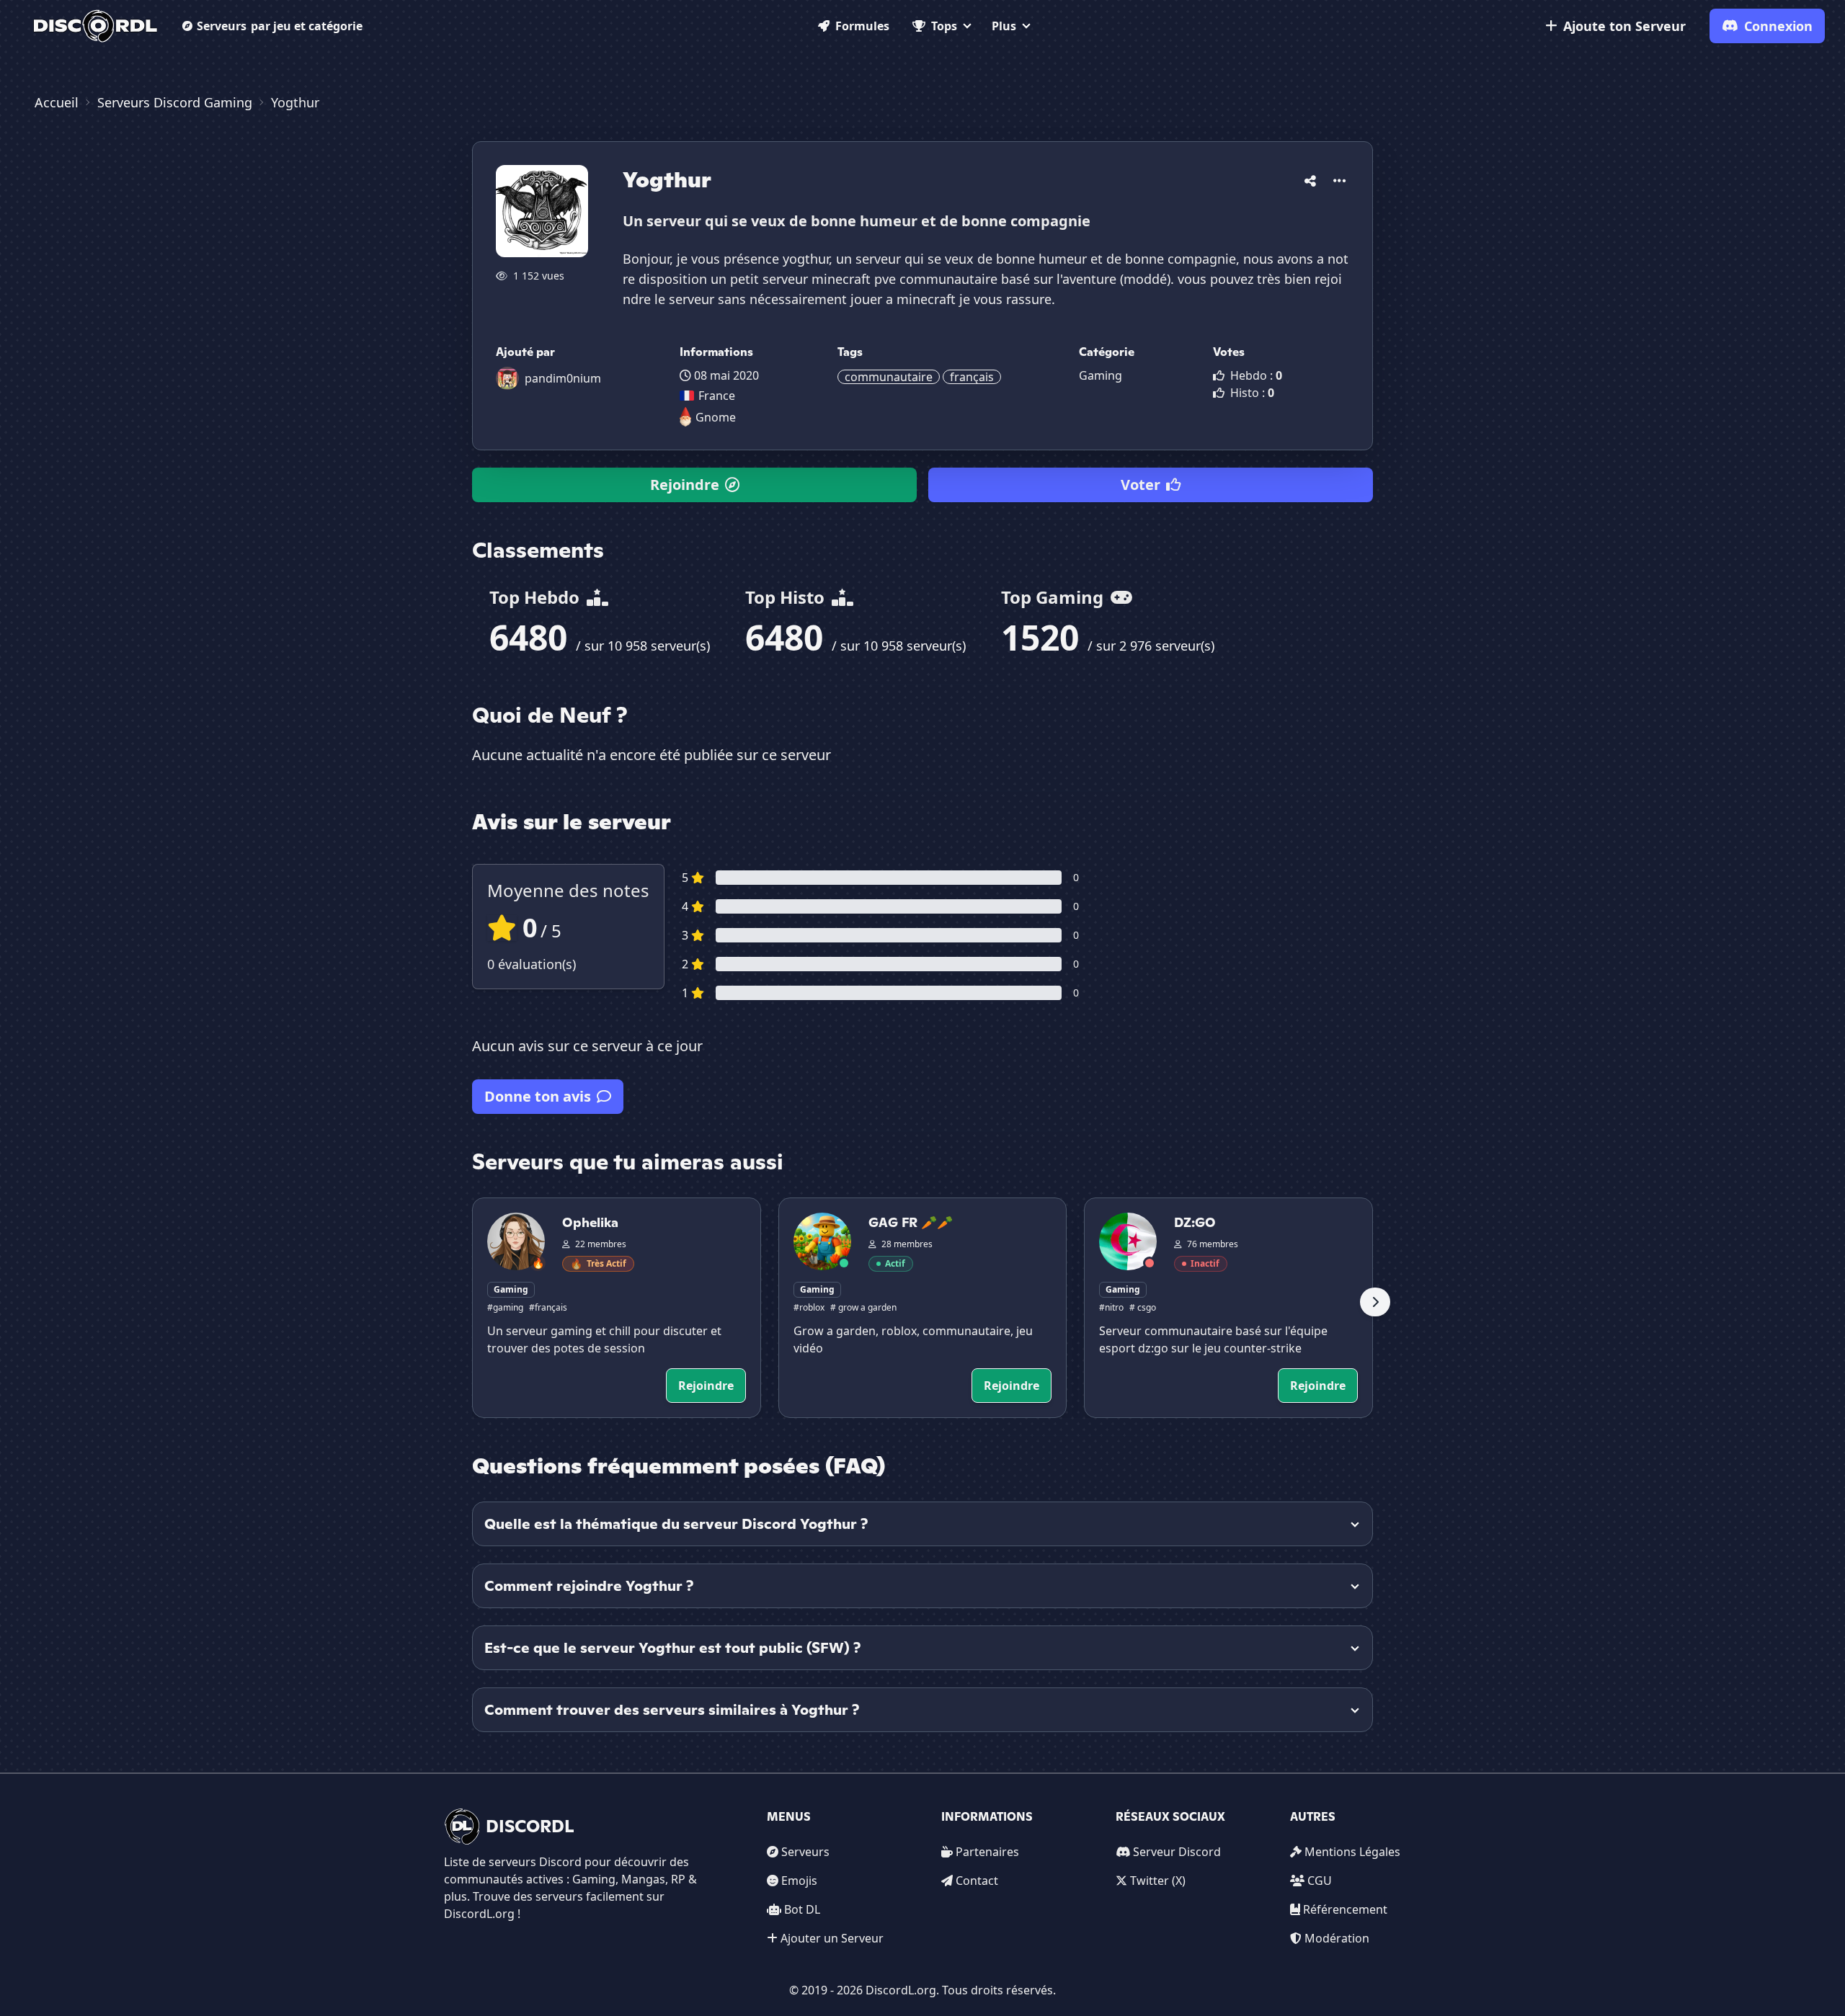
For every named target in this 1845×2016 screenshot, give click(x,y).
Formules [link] (862, 26)
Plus (1004, 26)
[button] (1310, 178)
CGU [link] (1320, 1881)
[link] (95, 26)
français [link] (972, 377)
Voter (1141, 485)
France (717, 396)
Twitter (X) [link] (1158, 1881)
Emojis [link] (799, 1881)
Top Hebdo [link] (537, 597)
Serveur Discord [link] (1177, 1852)
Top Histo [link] (787, 597)
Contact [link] (977, 1881)
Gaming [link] (1101, 375)
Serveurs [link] (805, 1852)
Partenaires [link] (987, 1852)
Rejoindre (685, 485)
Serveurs (280, 26)
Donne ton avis (538, 1096)
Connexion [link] (1778, 26)
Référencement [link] (1345, 1909)
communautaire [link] (889, 377)
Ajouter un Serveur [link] (832, 1938)
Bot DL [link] (802, 1909)
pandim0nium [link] (563, 378)
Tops (944, 26)
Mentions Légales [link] (1352, 1852)
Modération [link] (1337, 1938)
